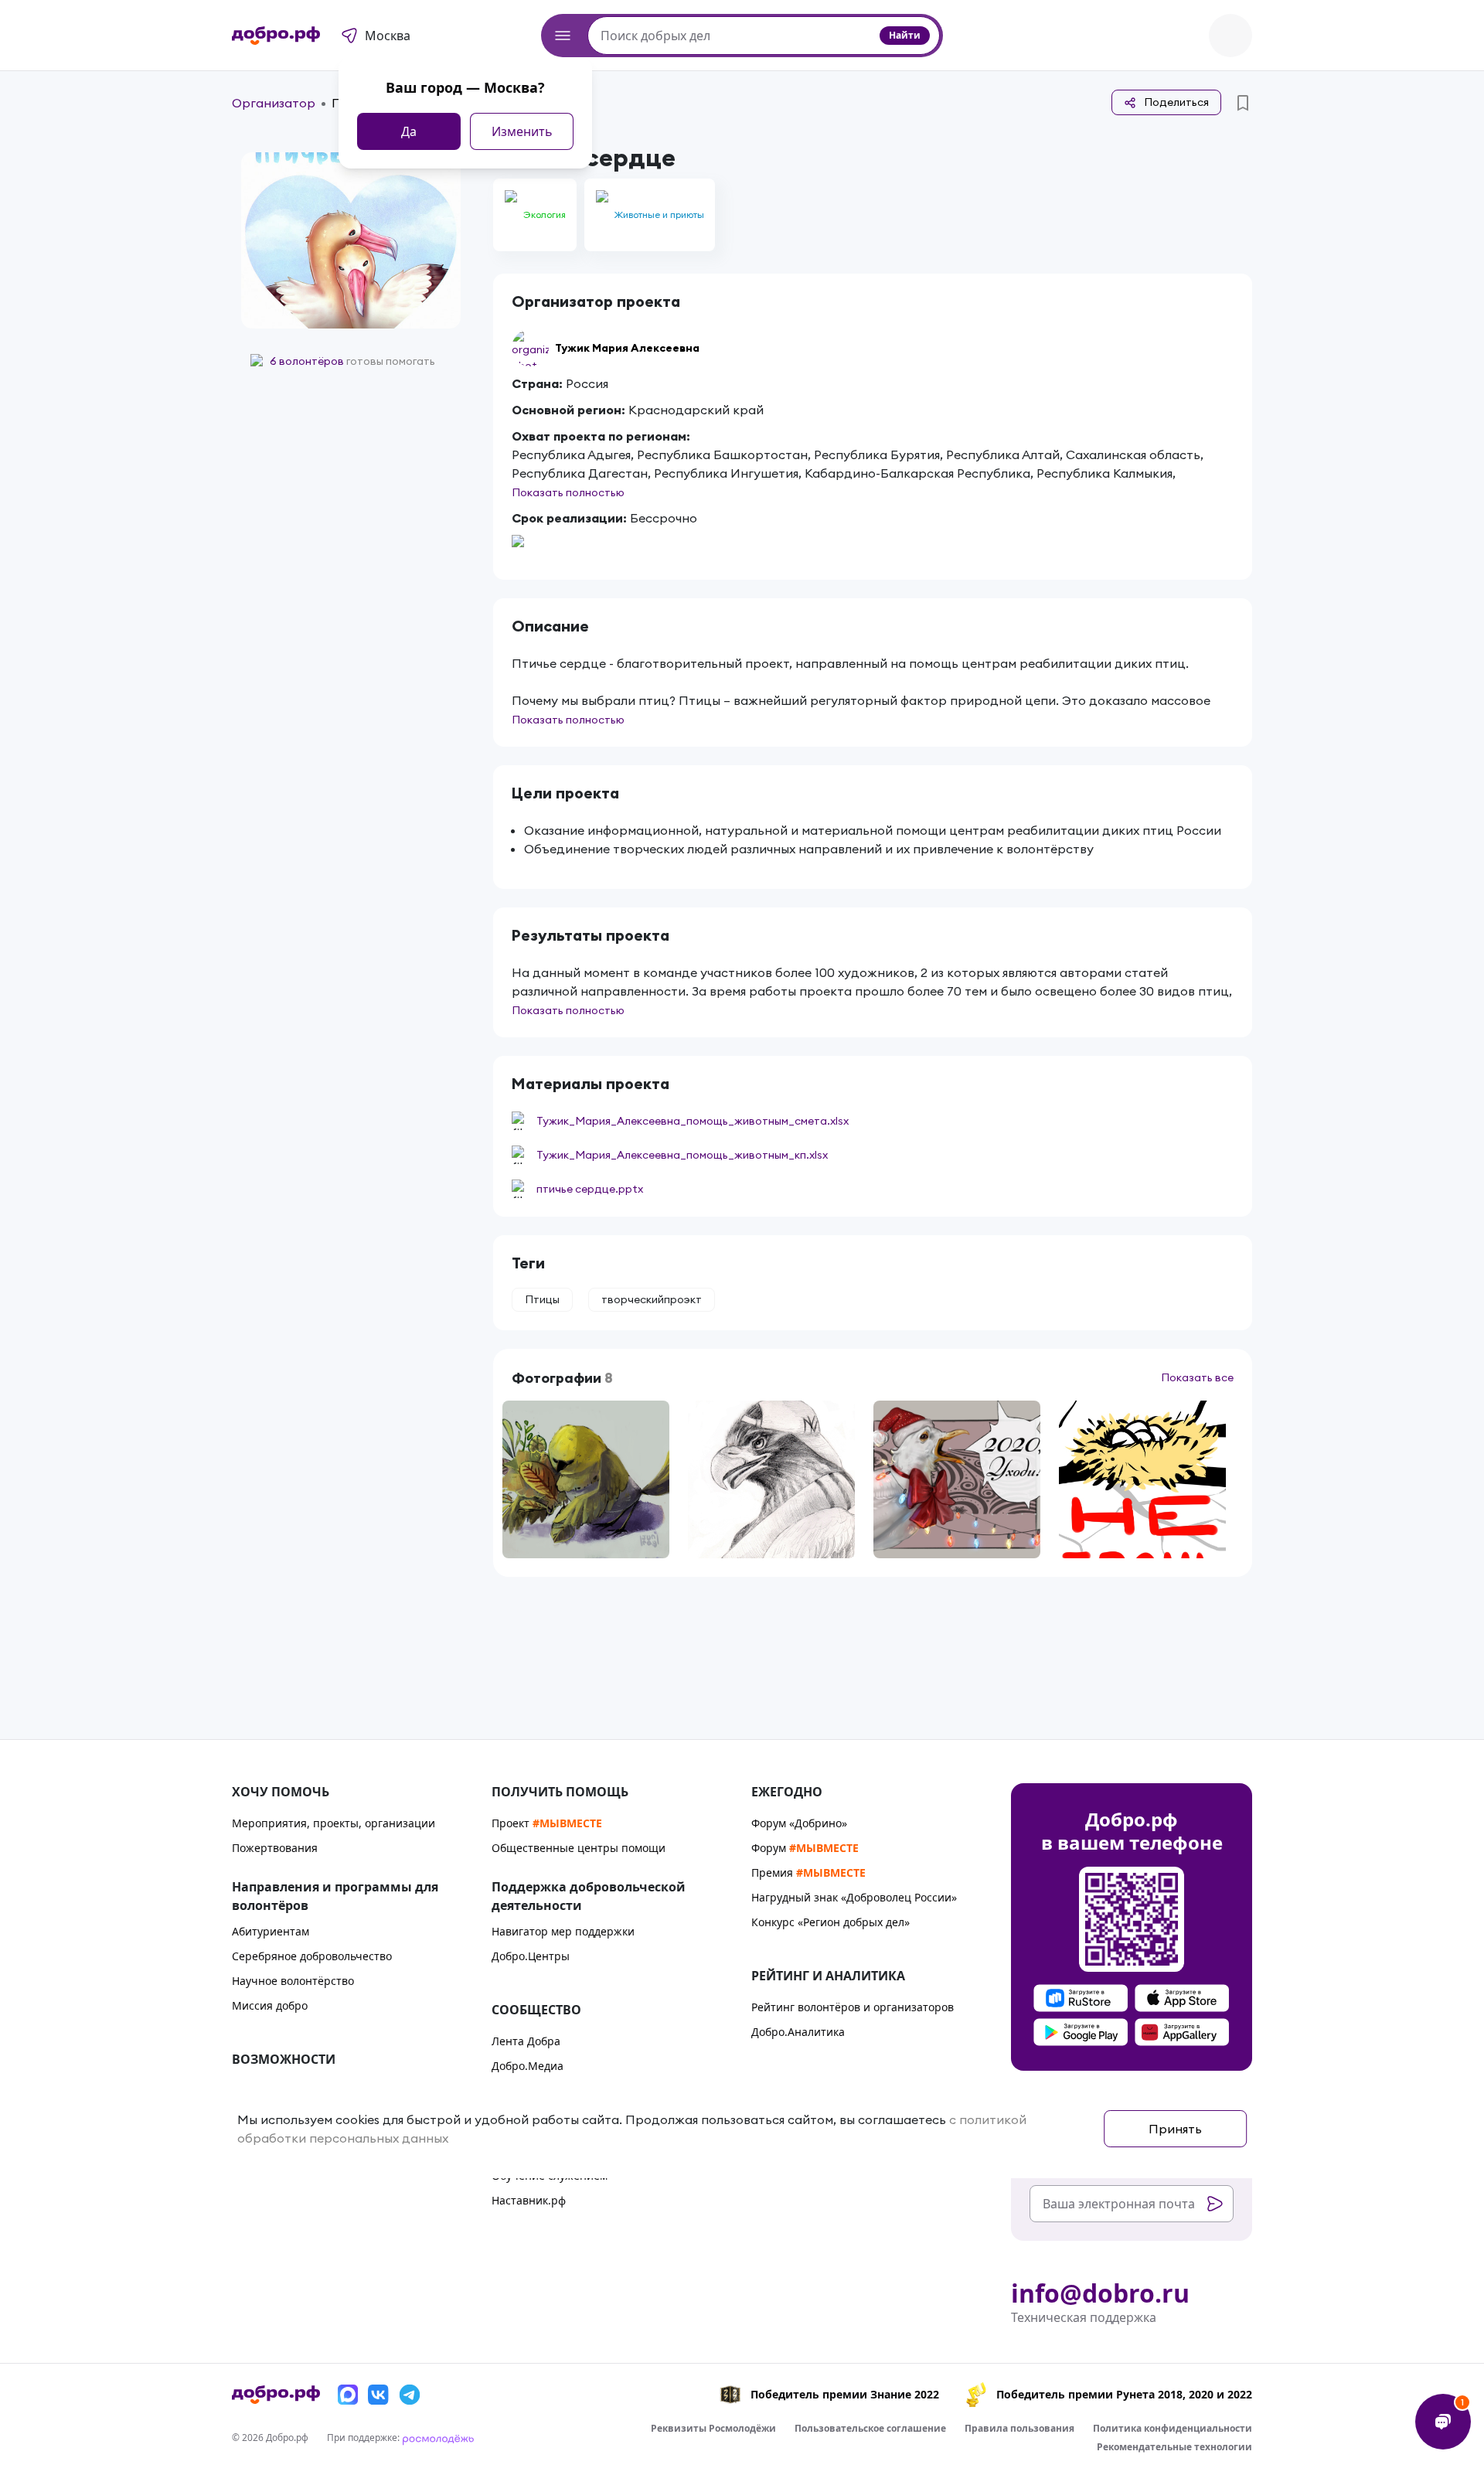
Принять (1175, 2129)
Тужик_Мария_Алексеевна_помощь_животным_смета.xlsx (693, 1121)
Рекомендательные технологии (1174, 2447)
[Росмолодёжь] (438, 2438)
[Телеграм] (410, 2395)
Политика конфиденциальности (1173, 2428)
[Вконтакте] (379, 2395)
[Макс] (348, 2395)
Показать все (1197, 1377)
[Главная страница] (276, 36)
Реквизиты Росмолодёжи (713, 2428)
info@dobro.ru (1100, 2293)
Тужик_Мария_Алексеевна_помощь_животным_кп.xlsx (682, 1155)
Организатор (274, 103)
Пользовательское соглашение (870, 2428)
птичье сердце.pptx (590, 1189)
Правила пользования (1019, 2428)
